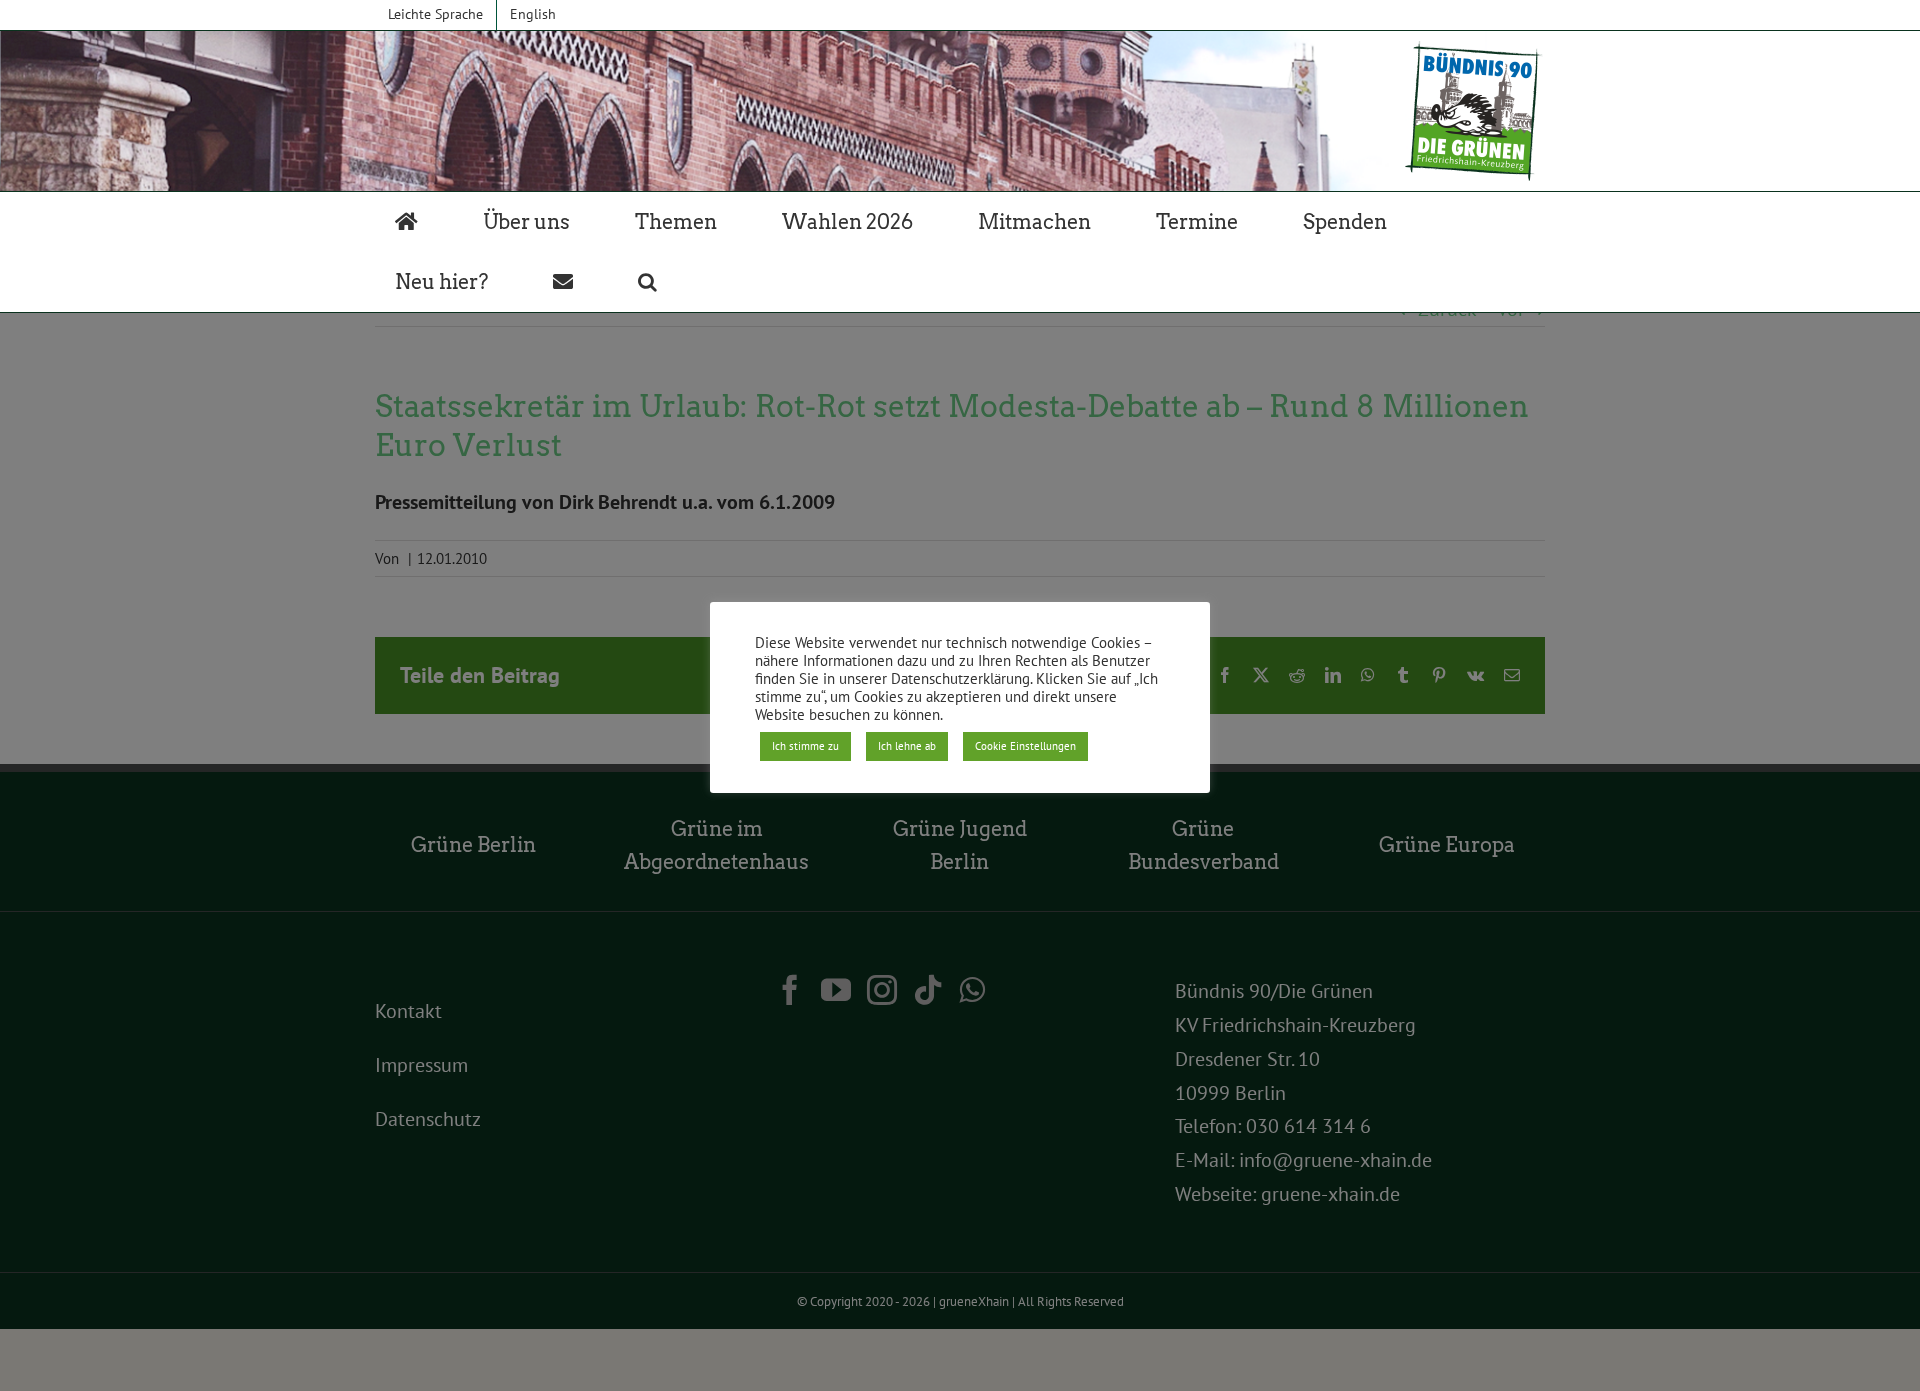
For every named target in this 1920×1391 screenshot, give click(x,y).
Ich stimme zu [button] (805, 746)
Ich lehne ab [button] (907, 746)
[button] (647, 282)
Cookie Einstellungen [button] (1025, 746)
